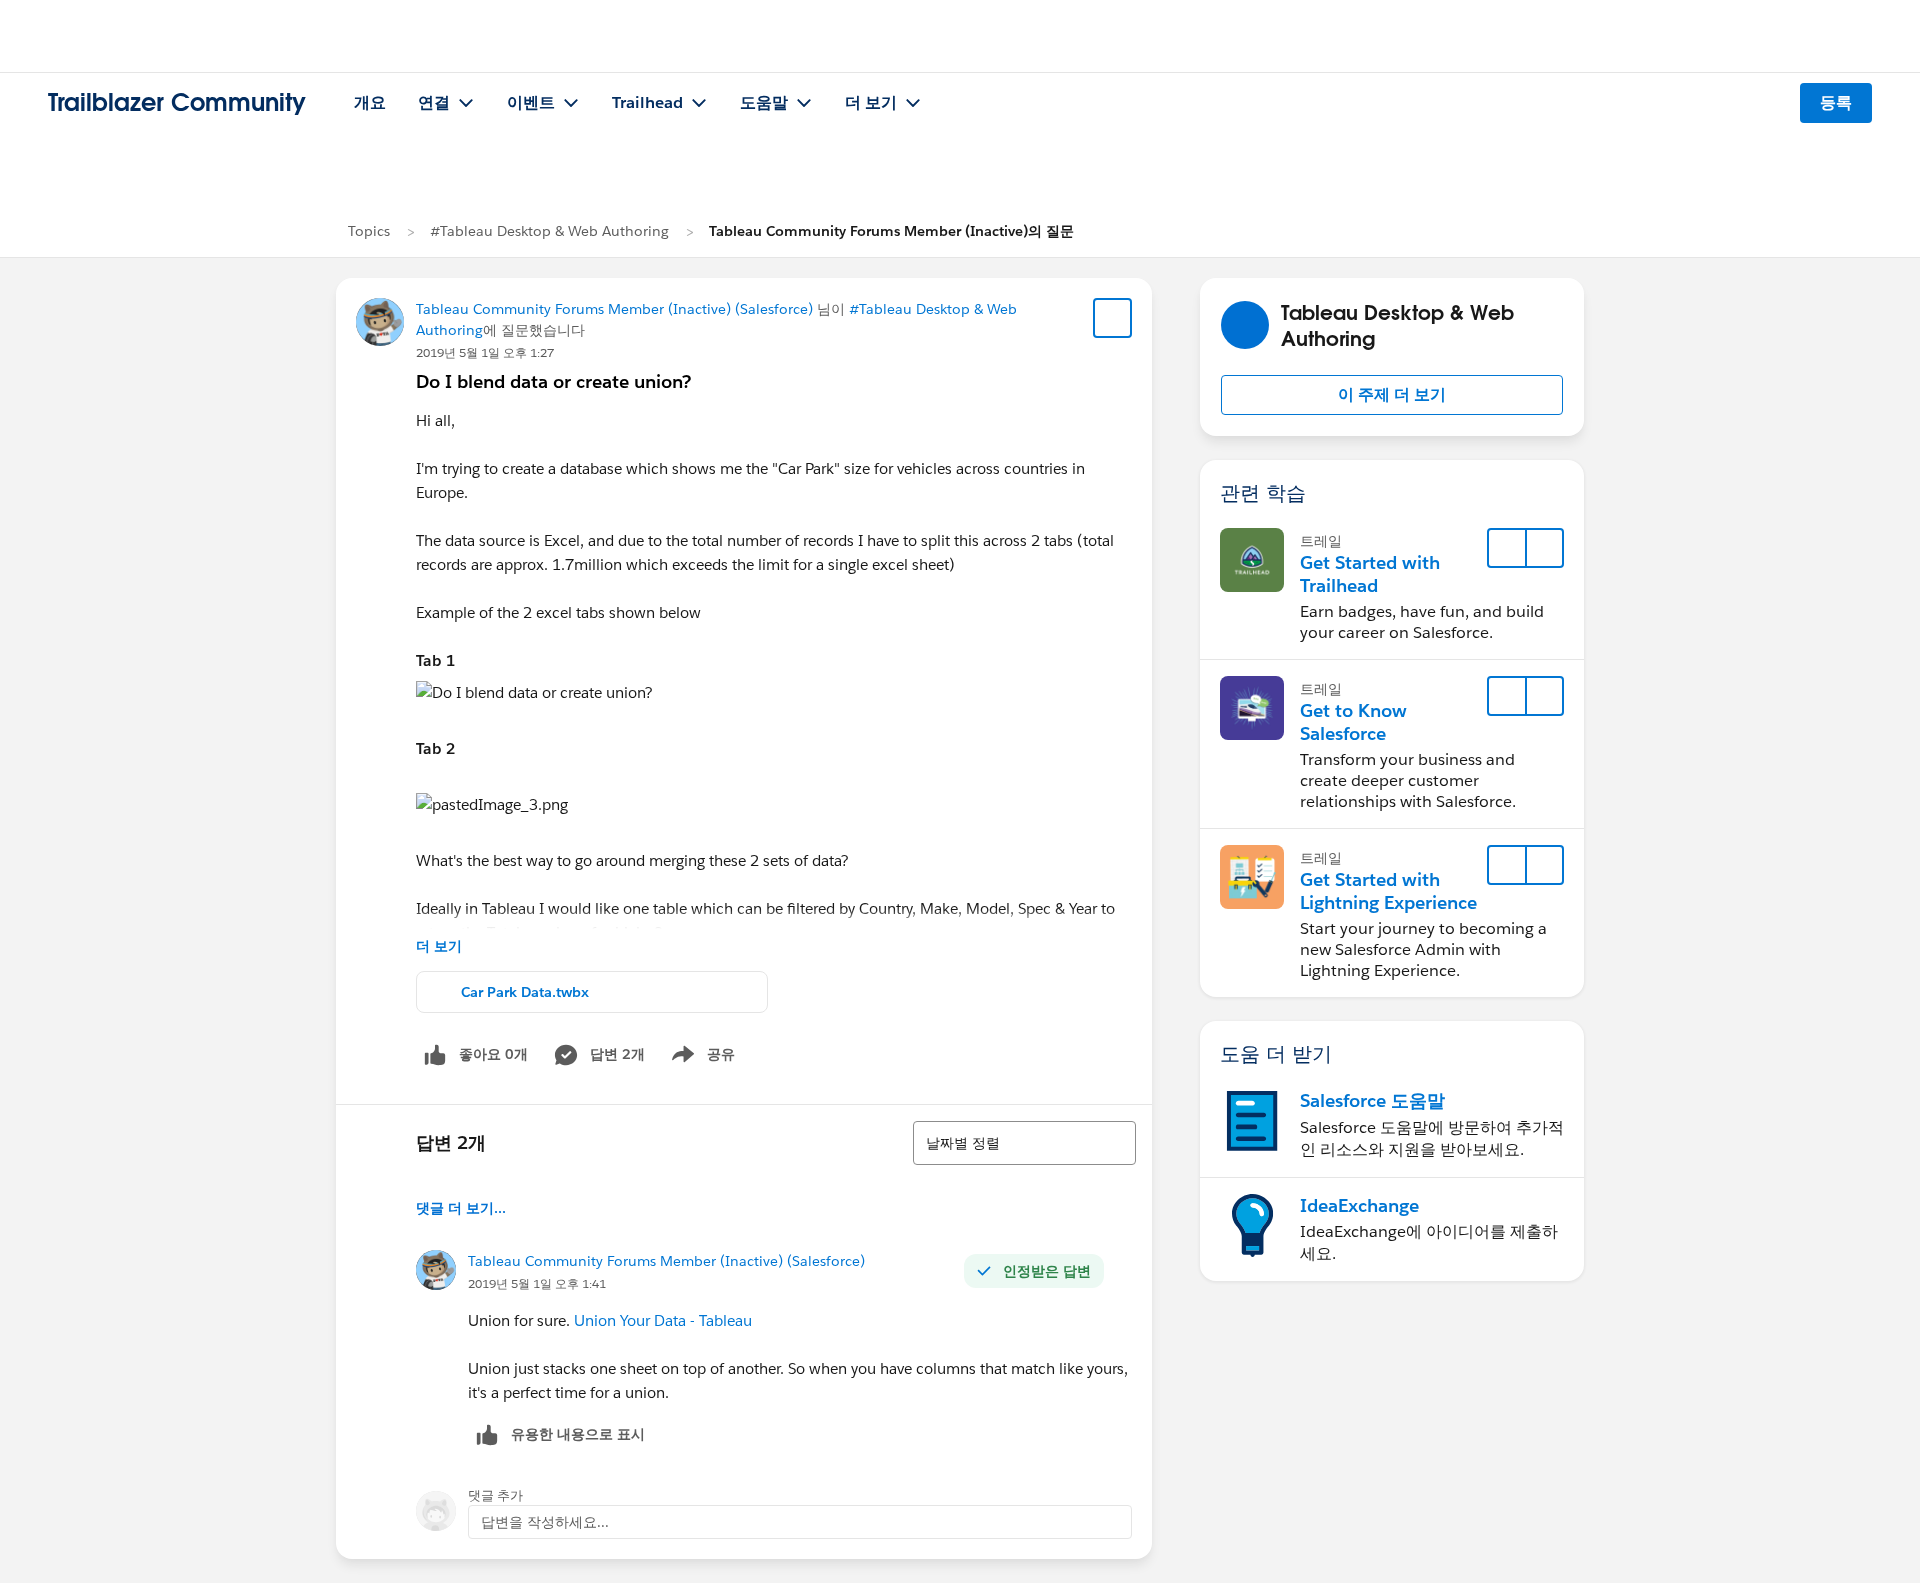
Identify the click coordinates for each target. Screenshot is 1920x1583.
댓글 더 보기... (461, 1208)
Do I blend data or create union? (553, 381)
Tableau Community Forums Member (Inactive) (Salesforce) (614, 309)
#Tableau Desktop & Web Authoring (549, 231)
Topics (369, 231)
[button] (1392, 395)
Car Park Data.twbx (525, 992)
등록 (1836, 102)
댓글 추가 (495, 1495)
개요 (370, 102)
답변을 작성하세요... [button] (545, 1522)
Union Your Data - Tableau (663, 1320)
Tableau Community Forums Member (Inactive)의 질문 (891, 231)
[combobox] (1024, 1143)
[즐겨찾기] (1113, 318)
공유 (700, 1058)
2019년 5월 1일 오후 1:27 (485, 352)
